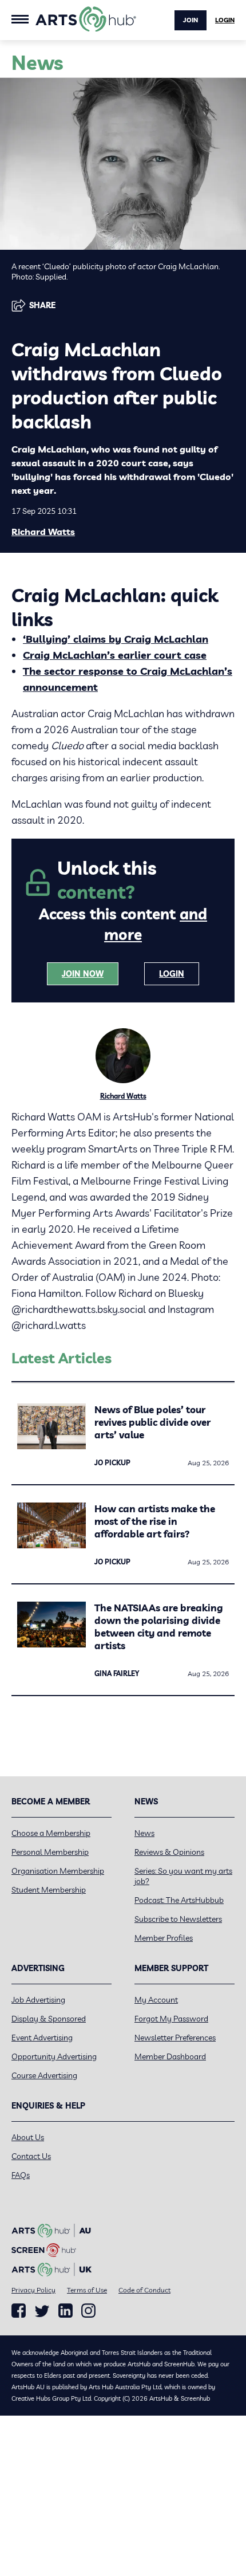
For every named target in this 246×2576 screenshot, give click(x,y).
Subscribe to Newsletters (178, 1919)
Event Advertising (42, 2038)
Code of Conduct (144, 2290)
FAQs (21, 2175)
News (144, 1833)
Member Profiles (164, 1938)
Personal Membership (50, 1852)
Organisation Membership (58, 1871)
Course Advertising (44, 2075)
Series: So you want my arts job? (183, 1876)
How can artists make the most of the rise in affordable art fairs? (155, 1521)
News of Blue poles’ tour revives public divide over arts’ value (152, 1422)
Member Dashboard (170, 2056)
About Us (28, 2137)
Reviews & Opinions (169, 1852)
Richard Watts (43, 532)
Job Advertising (38, 2000)
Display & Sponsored (49, 2019)
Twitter (42, 2311)
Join (191, 20)
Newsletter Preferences (175, 2038)
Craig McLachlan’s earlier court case (115, 655)
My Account (156, 2000)
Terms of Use (87, 2290)
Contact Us (31, 2156)
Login (225, 20)
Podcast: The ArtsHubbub (179, 1900)
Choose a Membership (51, 1833)
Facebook (19, 2311)
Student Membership (49, 1890)
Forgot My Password (171, 2019)
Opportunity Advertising (54, 2056)
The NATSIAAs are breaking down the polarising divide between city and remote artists (159, 1627)
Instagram (88, 2311)
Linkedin (66, 2311)
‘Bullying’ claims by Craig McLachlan (116, 639)
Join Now (83, 974)
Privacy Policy (33, 2290)
